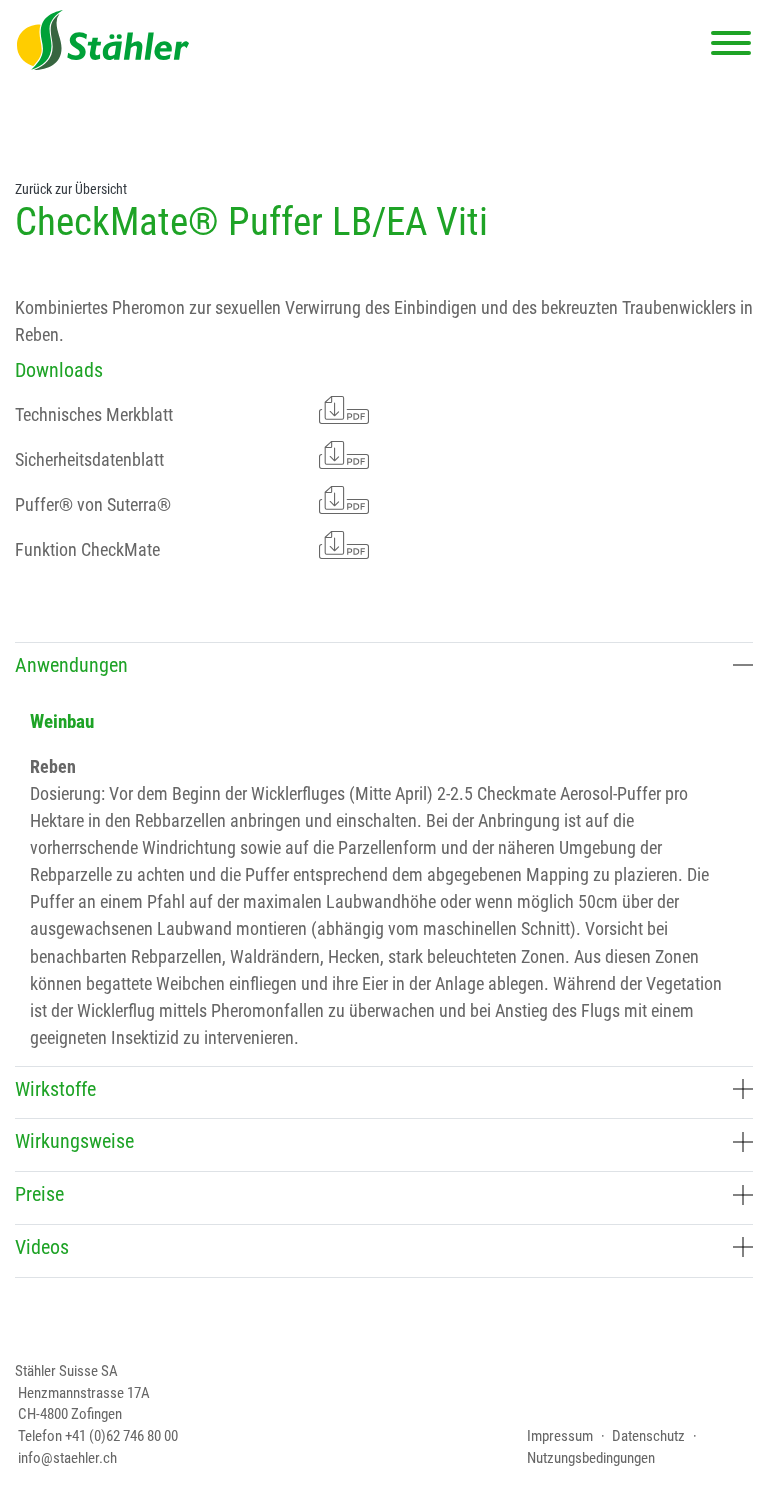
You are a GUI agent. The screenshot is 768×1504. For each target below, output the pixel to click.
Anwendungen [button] (71, 665)
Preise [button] (39, 1194)
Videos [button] (42, 1247)
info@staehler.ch (67, 1458)
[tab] (384, 668)
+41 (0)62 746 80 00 (121, 1436)
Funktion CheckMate (87, 549)
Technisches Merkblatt (94, 414)
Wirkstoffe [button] (55, 1089)
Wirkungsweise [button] (74, 1141)
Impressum (560, 1436)
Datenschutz (648, 1436)
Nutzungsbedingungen (591, 1458)
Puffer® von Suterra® (93, 504)
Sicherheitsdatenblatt (89, 459)
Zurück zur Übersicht (71, 189)
